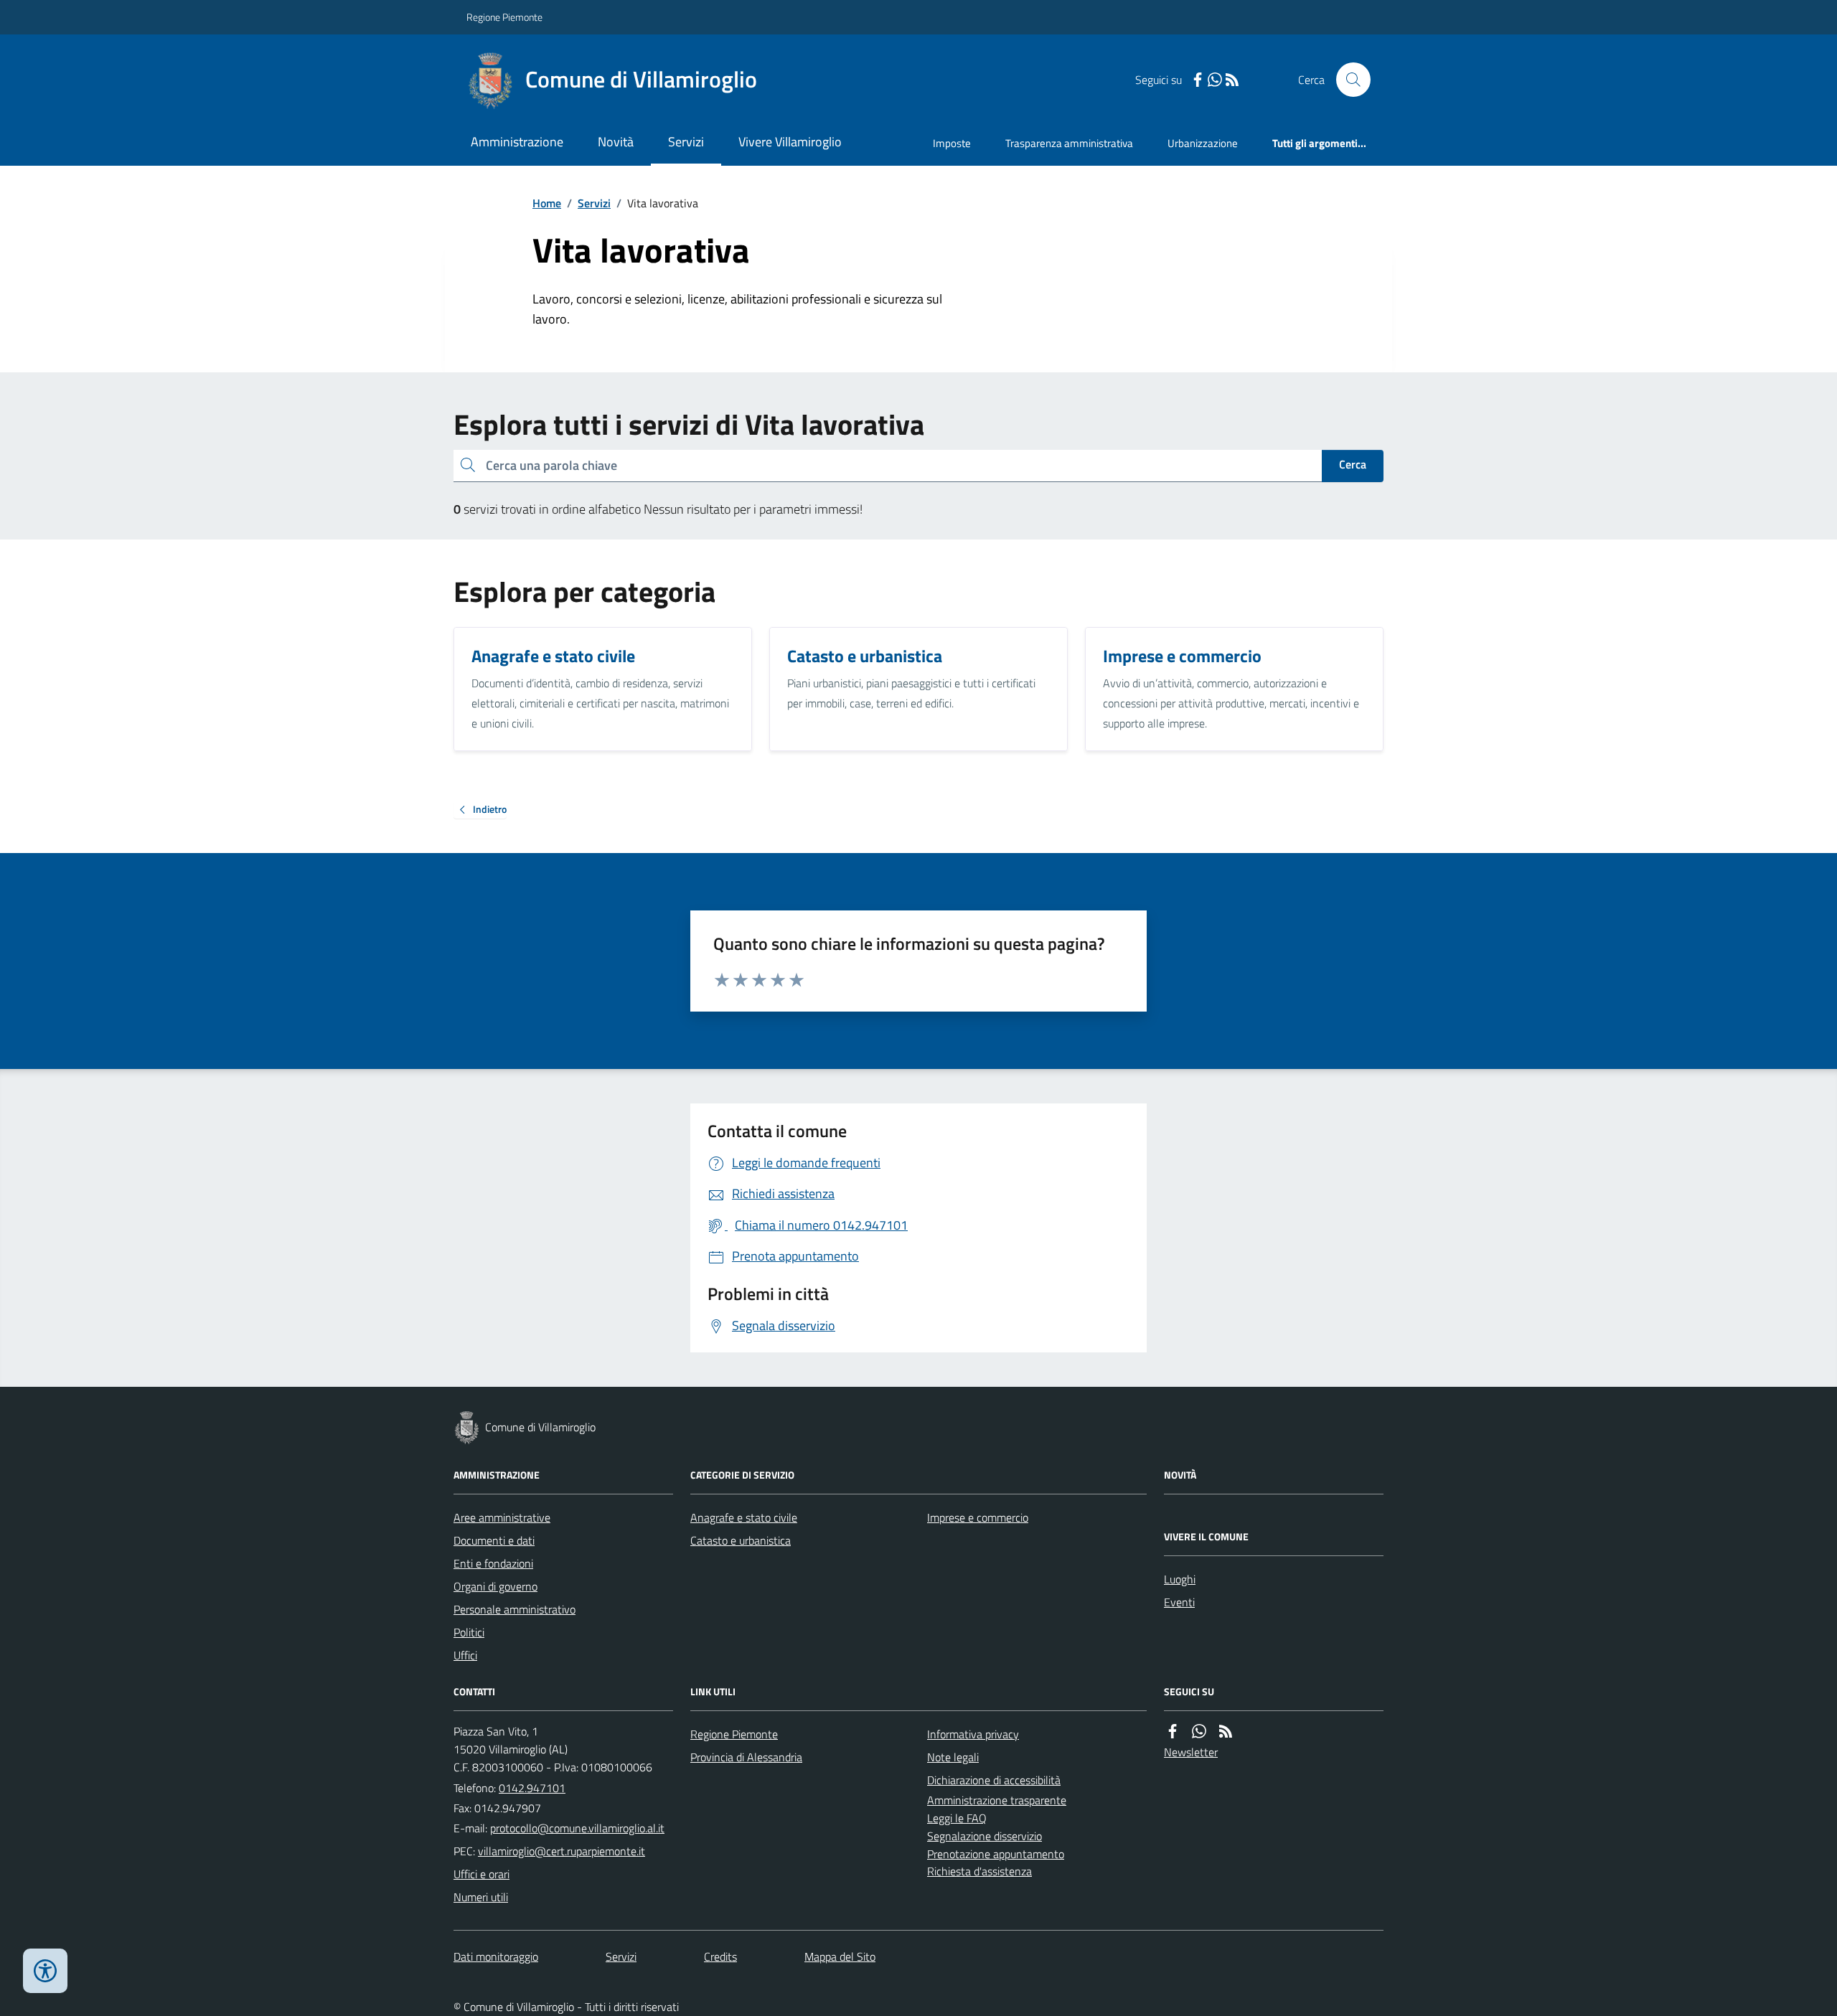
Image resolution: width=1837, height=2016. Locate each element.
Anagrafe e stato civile (744, 1517)
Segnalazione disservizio (985, 1836)
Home (547, 203)
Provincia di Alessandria (746, 1757)
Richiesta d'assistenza (979, 1871)
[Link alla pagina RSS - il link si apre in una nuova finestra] (1232, 80)
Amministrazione (517, 142)
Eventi (1179, 1602)
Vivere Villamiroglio (790, 142)
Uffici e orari (481, 1874)
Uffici (465, 1655)
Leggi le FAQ (957, 1818)
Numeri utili (481, 1897)
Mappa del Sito (840, 1956)
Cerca (1353, 464)
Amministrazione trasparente (997, 1800)
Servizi (686, 142)
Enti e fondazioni (493, 1563)
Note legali (953, 1757)
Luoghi (1180, 1579)
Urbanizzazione (1203, 143)
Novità (616, 142)
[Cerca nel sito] (1348, 80)
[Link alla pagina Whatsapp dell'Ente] (1199, 1732)
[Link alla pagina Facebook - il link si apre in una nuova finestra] (1198, 80)
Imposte (952, 143)
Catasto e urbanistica (741, 1540)
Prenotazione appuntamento (996, 1854)
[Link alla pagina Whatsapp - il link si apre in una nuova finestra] (1215, 80)
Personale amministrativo (515, 1609)
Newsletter (1191, 1752)
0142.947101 (532, 1788)
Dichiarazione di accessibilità (994, 1780)
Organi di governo (495, 1586)
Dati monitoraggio (496, 1956)
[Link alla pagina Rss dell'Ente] (1226, 1732)
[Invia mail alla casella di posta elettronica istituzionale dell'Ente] (577, 1828)
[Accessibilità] (45, 1971)
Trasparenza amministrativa (1069, 143)
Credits (720, 1956)
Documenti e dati (494, 1540)
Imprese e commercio (978, 1517)
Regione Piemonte (504, 17)
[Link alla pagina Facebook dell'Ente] (1173, 1732)
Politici (469, 1632)
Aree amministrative (502, 1517)
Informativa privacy (973, 1734)
